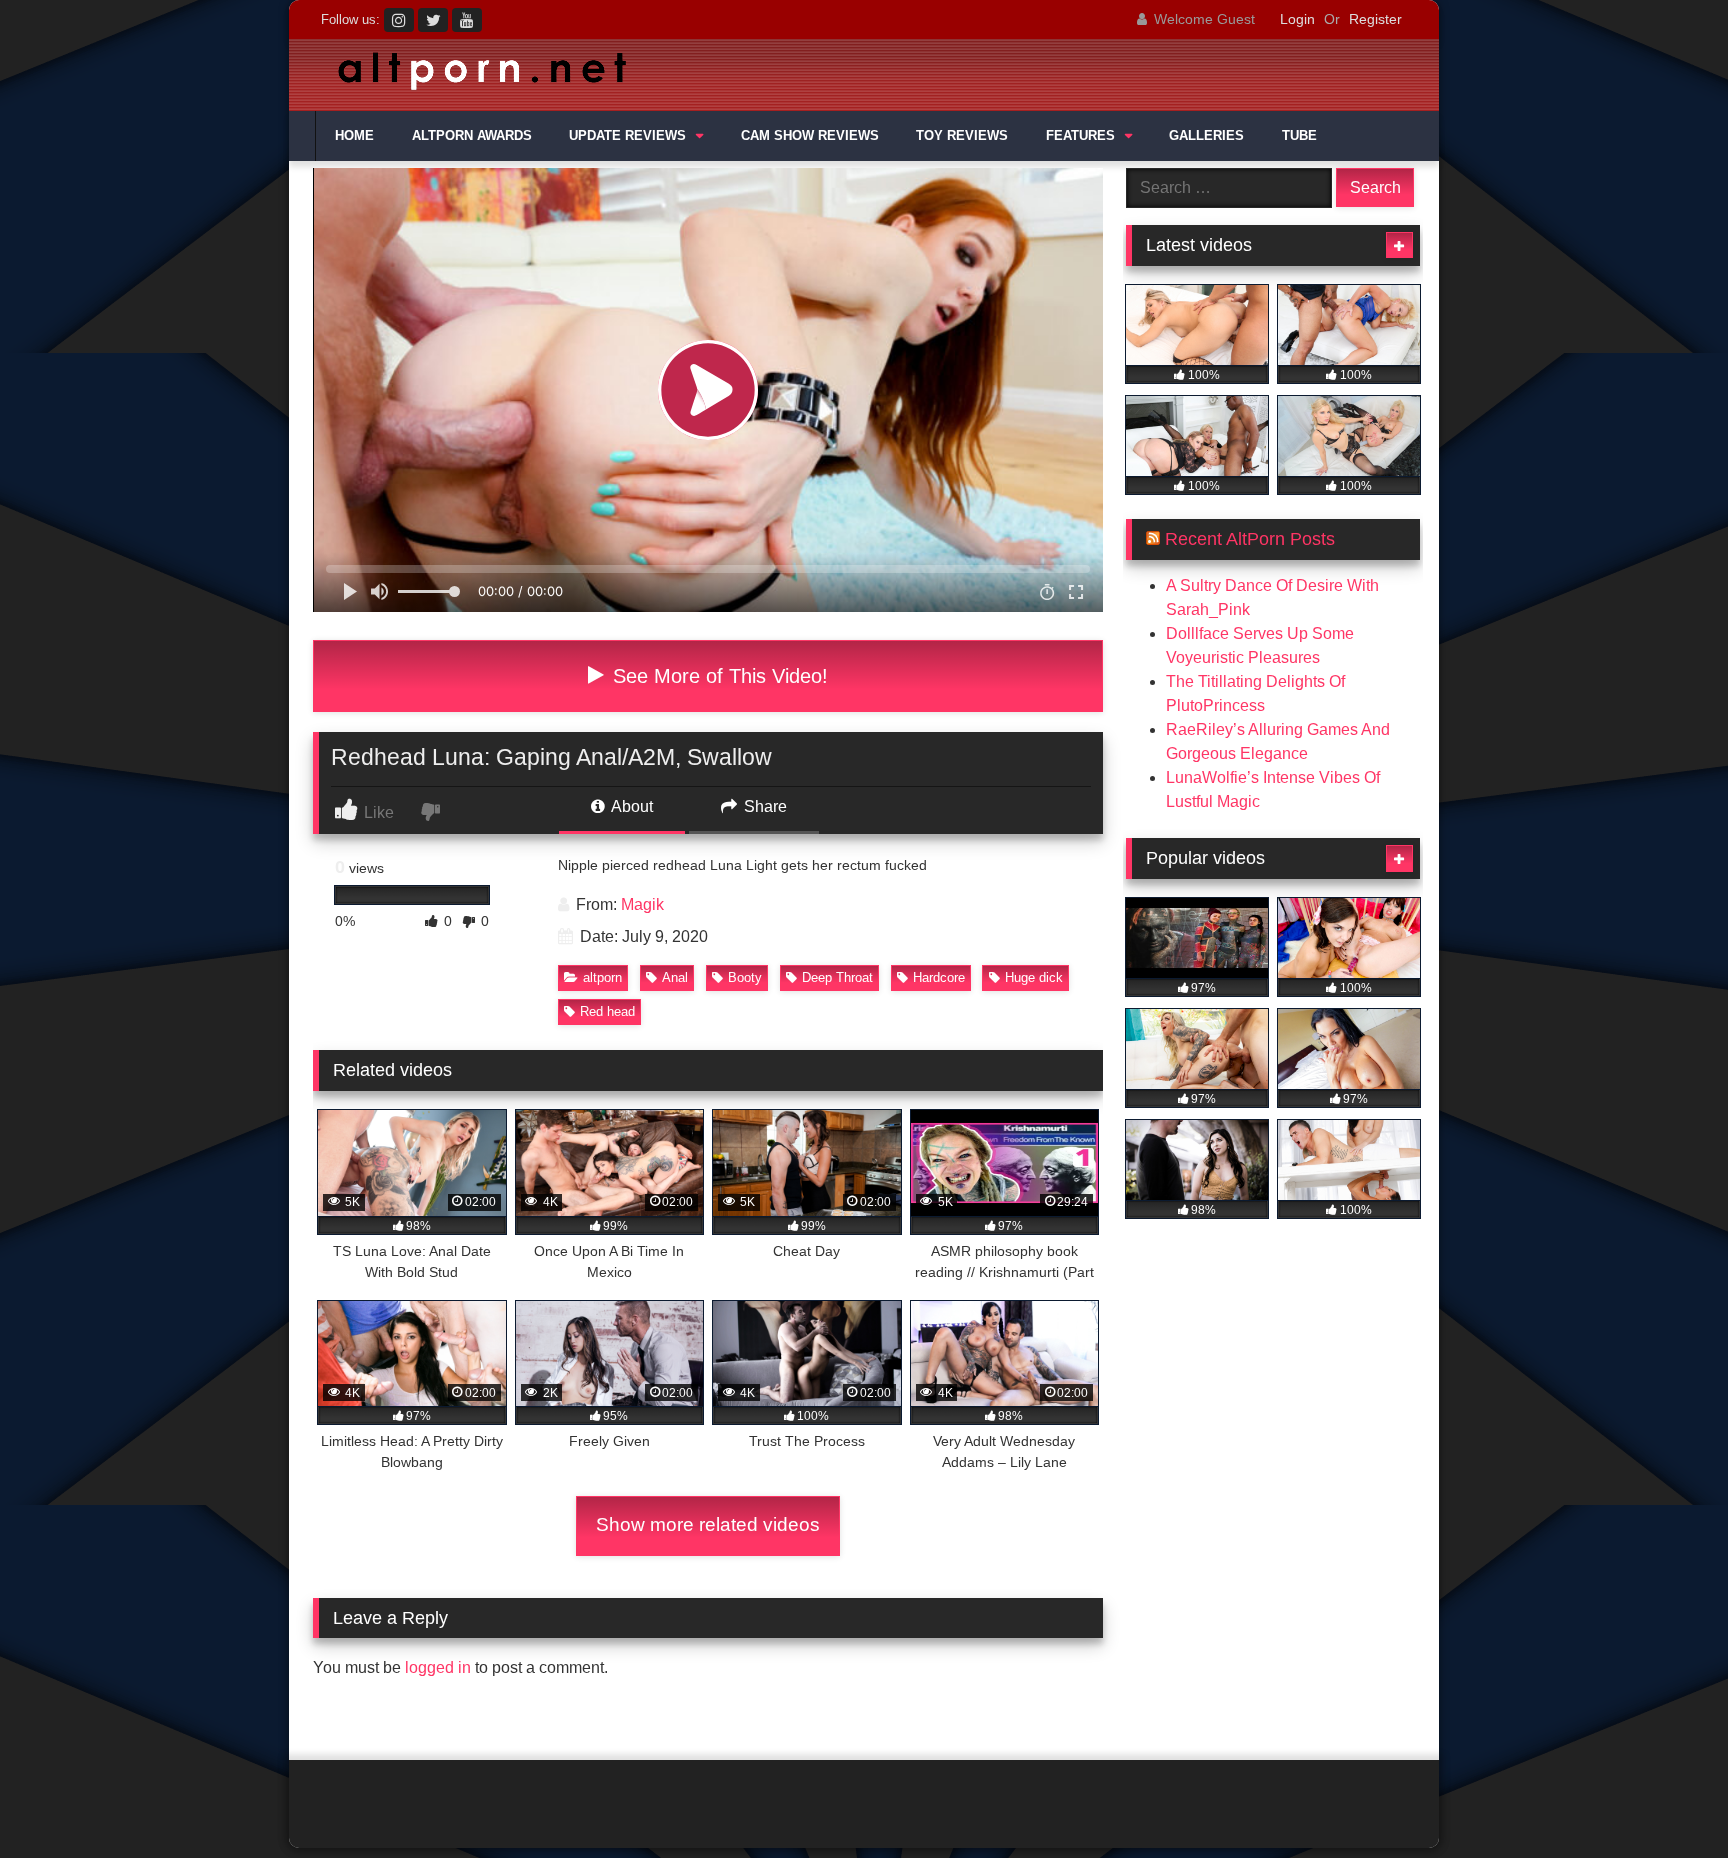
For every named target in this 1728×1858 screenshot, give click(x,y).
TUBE (1299, 136)
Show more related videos (708, 1524)
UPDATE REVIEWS (627, 136)
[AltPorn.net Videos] (474, 75)
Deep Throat (837, 977)
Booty (745, 977)
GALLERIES (1206, 136)
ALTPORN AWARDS (472, 136)
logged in (438, 1667)
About (630, 806)
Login (1297, 19)
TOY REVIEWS (962, 136)
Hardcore (939, 977)
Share (763, 806)
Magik (642, 904)
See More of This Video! (717, 676)
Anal (675, 977)
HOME (354, 136)
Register (1375, 19)
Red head (607, 1011)
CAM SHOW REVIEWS (810, 136)
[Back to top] (1666, 1798)
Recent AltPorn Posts (1250, 539)
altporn (602, 977)
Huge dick (1034, 977)
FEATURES (1080, 136)
